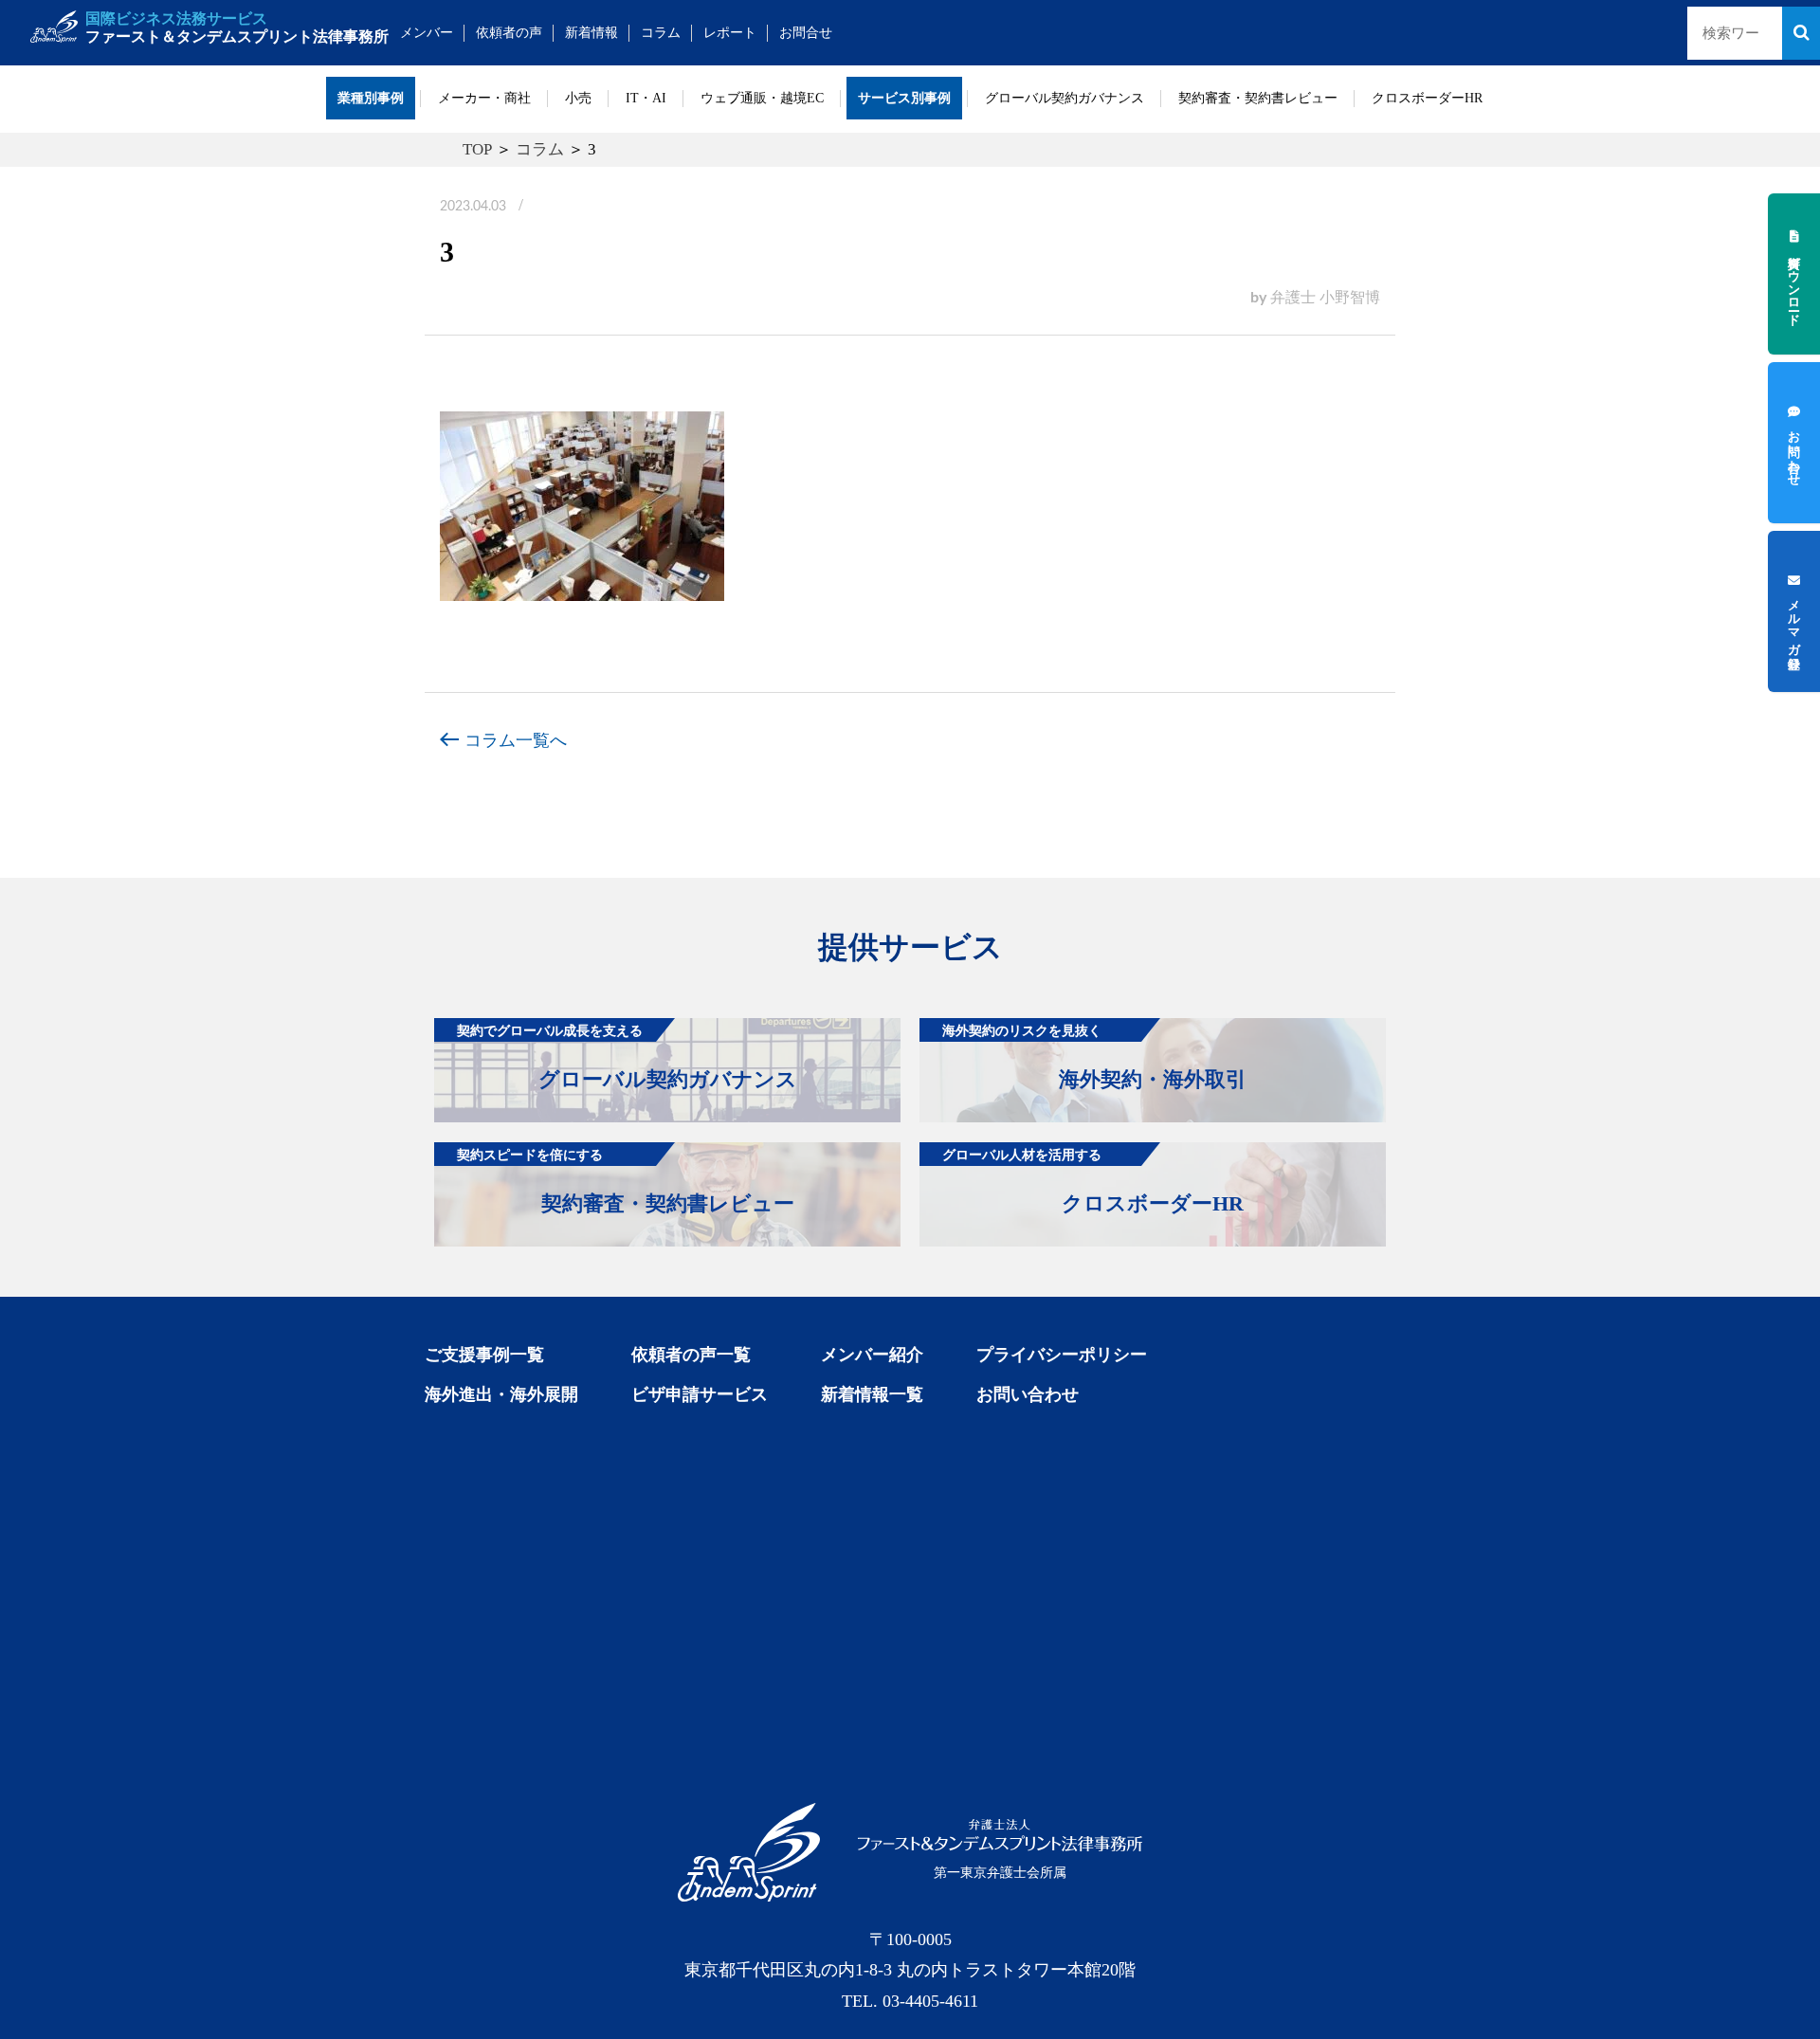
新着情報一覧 (872, 1394)
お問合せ (806, 33)
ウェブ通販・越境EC (762, 98)
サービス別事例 (904, 98)
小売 (578, 98)
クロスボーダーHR (1427, 98)
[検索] (1801, 33)
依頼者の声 (509, 33)
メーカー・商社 (484, 98)
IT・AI (646, 98)
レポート (730, 33)
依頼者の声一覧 (691, 1355)
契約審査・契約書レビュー (1258, 98)
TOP (477, 149)
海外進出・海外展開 (501, 1394)
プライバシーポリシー (1062, 1355)
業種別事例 (371, 98)
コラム (661, 33)
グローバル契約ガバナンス (1065, 98)
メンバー (427, 33)
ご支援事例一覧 (484, 1355)
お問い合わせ (1028, 1394)
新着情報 (591, 33)
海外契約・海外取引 (1094, 1057)
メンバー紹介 (872, 1355)
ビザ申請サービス (700, 1394)
